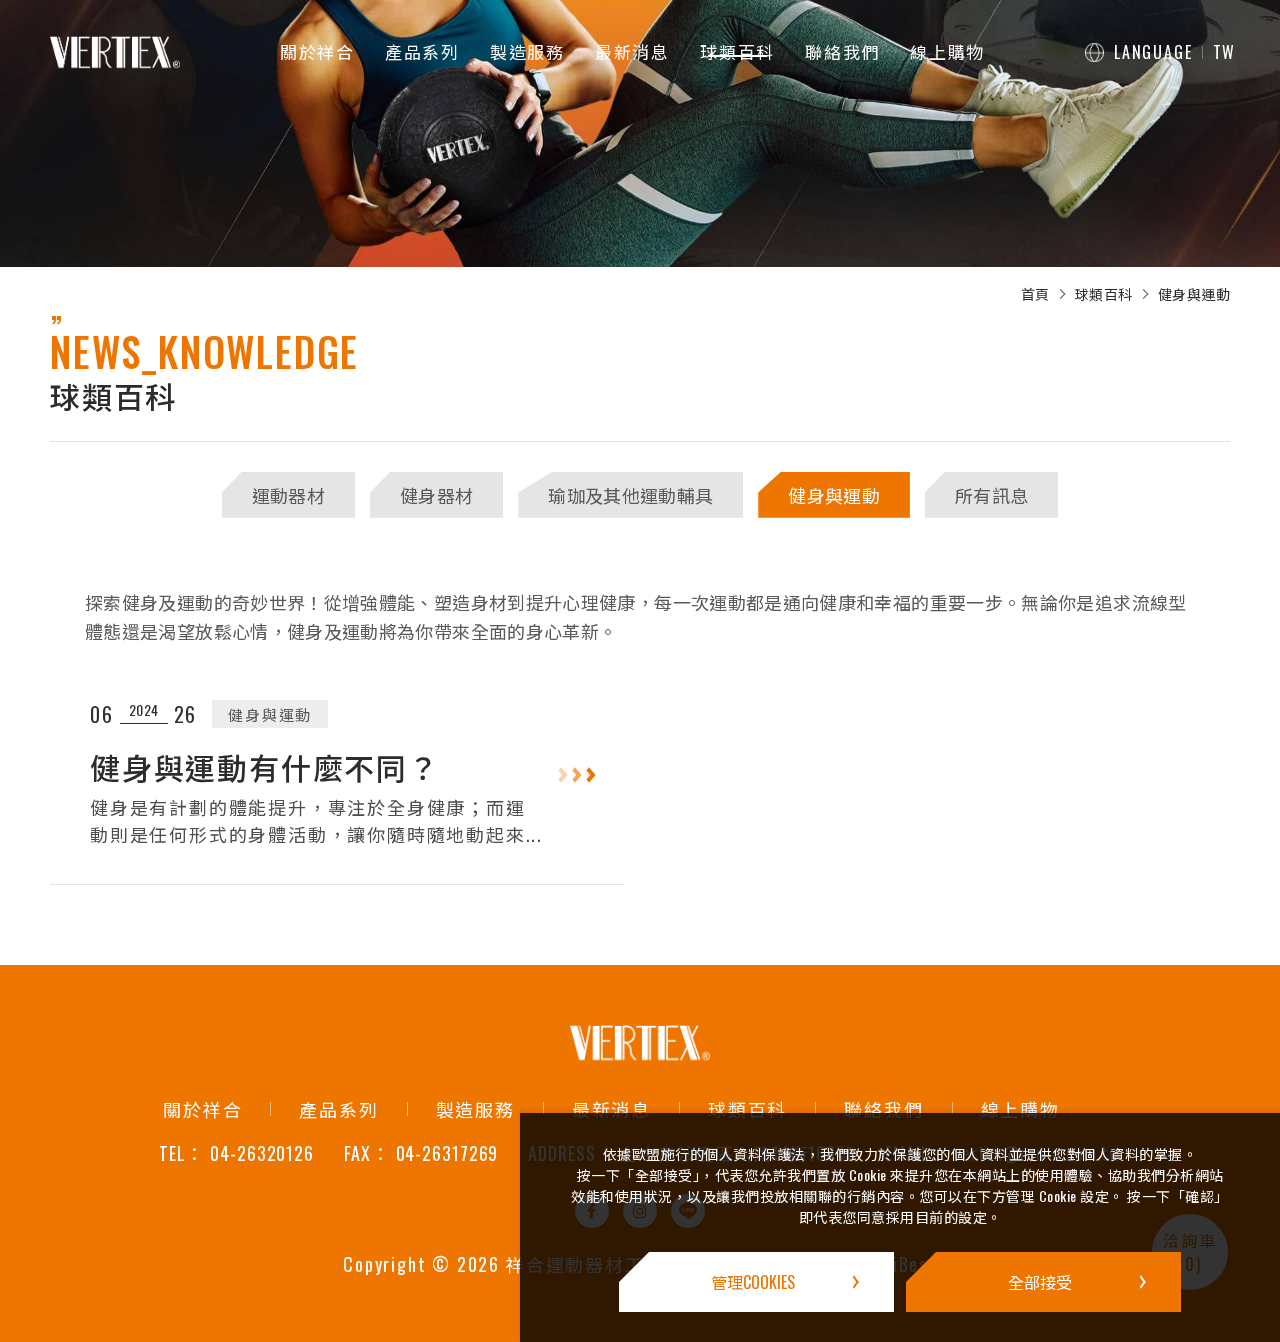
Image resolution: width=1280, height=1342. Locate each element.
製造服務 (527, 51)
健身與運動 (1194, 294)
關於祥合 (317, 51)
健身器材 (436, 495)
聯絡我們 (842, 51)
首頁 (1035, 294)
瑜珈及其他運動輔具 (630, 495)
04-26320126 (262, 1154)
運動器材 (288, 495)
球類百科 (737, 51)
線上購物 (947, 51)
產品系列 (422, 51)
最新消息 (632, 51)
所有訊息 (991, 495)
